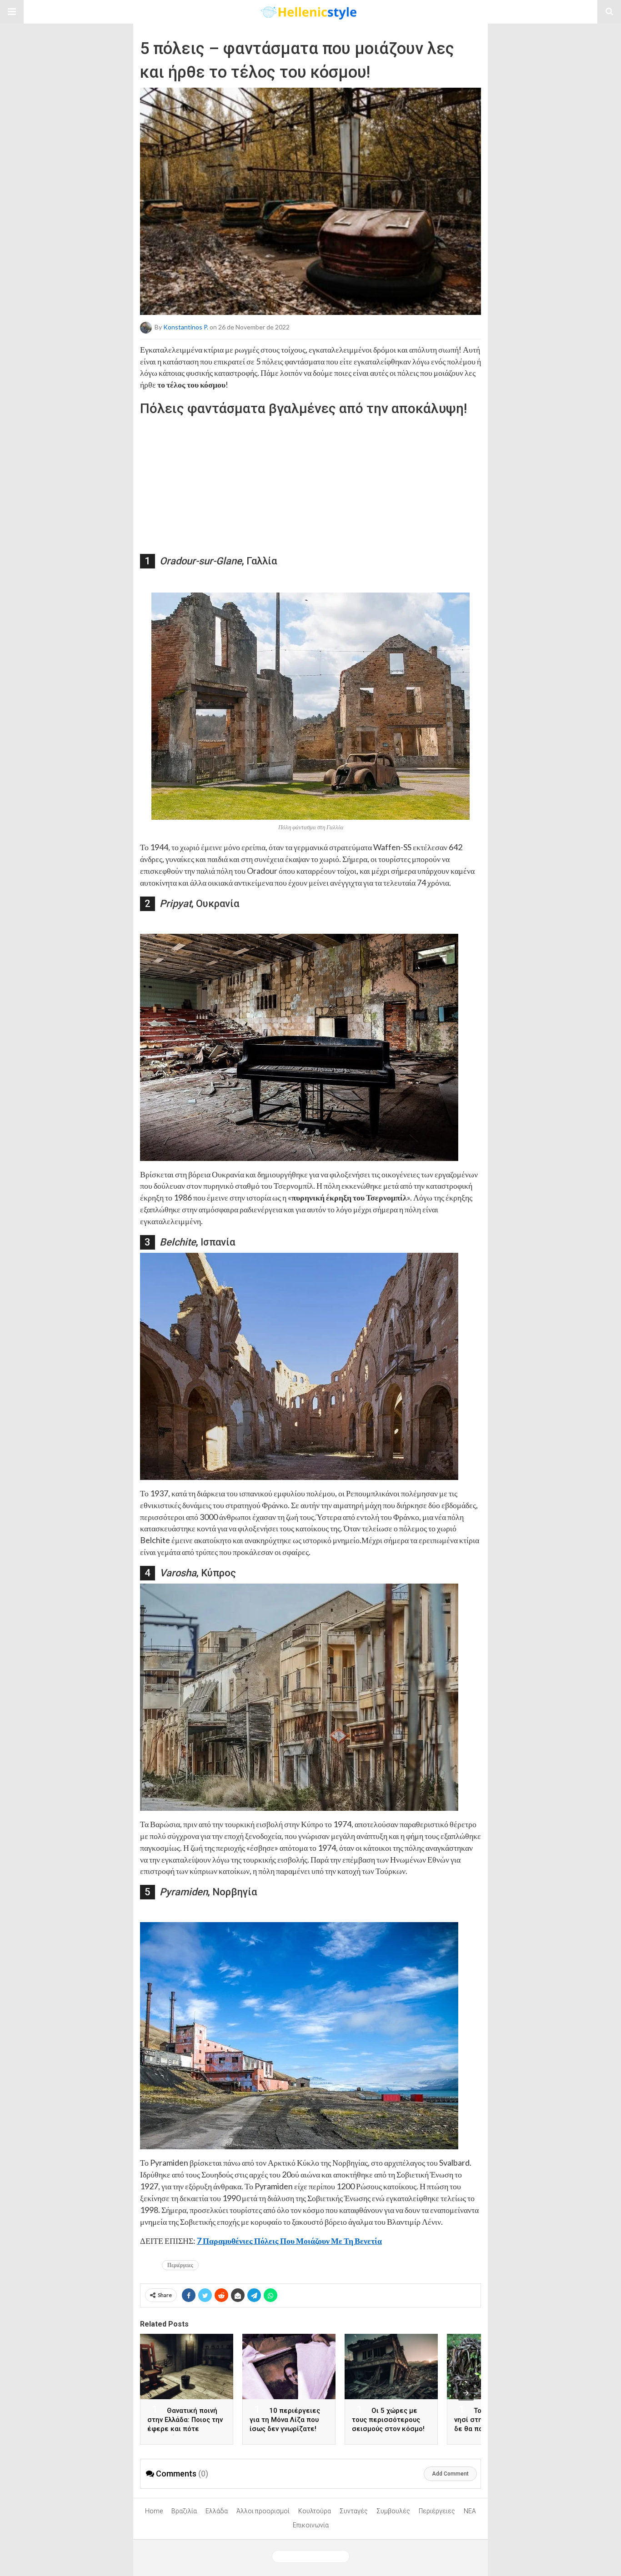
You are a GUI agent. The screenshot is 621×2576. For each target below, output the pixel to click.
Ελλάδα (217, 2511)
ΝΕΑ (470, 2511)
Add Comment (450, 2474)
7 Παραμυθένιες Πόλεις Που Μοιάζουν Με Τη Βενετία (289, 2241)
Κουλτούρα (315, 2511)
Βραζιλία (184, 2511)
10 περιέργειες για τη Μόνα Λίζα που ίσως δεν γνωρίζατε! (285, 2420)
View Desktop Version (314, 2556)
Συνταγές (354, 2511)
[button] (12, 12)
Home (154, 2511)
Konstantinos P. (186, 326)
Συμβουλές (393, 2511)
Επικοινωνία (311, 2525)
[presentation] (466, 2393)
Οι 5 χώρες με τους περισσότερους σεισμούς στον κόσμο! (388, 2420)
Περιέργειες (180, 2265)
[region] (310, 478)
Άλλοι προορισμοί (263, 2511)
